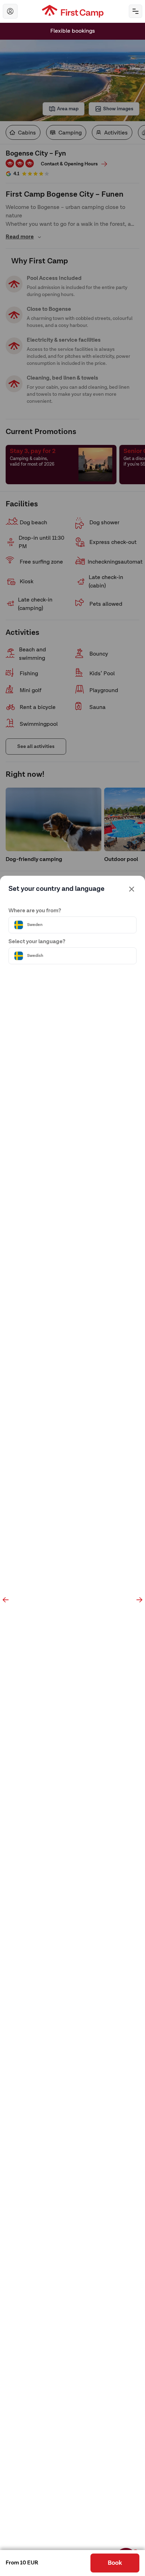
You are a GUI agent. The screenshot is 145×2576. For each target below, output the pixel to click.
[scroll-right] (139, 1600)
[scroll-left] (6, 1600)
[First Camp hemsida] (73, 11)
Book (115, 2563)
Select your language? (37, 942)
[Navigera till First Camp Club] (10, 11)
